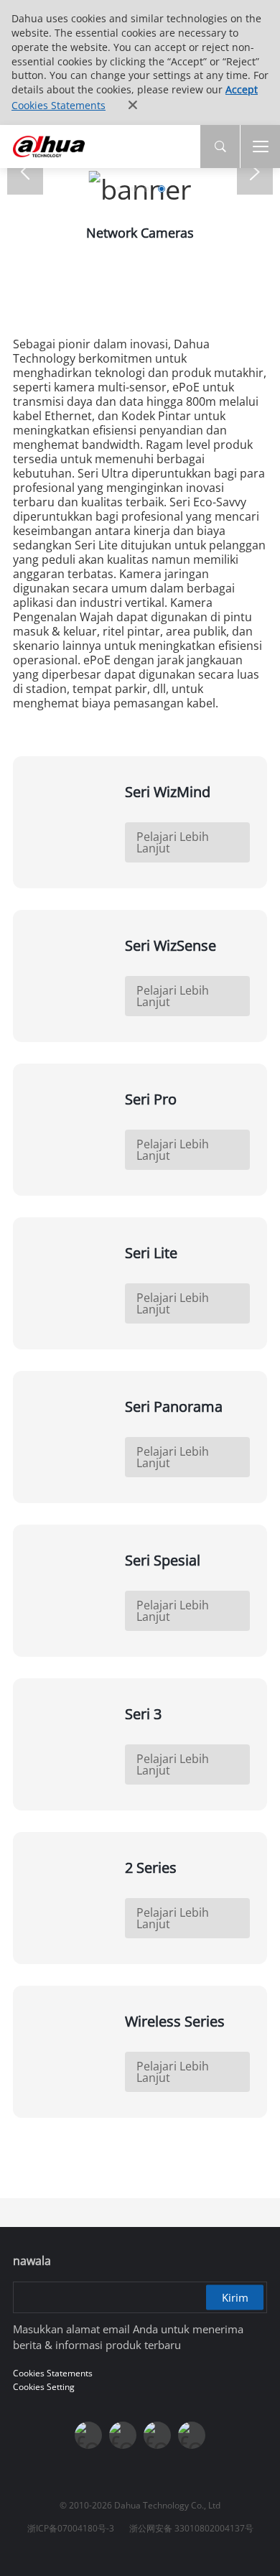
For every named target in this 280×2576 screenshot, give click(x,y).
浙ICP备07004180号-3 (71, 2528)
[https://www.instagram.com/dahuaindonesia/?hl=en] (157, 2435)
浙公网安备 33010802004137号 (191, 2528)
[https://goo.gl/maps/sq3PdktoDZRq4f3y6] (192, 2435)
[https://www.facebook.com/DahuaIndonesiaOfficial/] (88, 2435)
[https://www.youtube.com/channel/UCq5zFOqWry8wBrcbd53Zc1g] (123, 2435)
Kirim (235, 2297)
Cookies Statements (59, 105)
